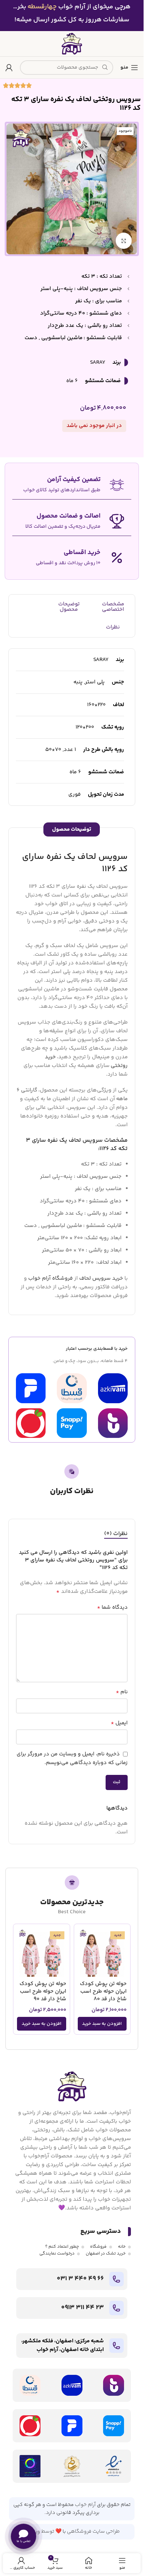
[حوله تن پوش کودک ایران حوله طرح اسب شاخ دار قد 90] (42, 1952)
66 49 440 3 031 (80, 2279)
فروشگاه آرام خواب (50, 1278)
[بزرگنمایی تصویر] (124, 241)
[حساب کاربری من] (9, 68)
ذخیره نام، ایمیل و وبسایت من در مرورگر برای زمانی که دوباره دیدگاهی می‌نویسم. (72, 1758)
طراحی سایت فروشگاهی (93, 2532)
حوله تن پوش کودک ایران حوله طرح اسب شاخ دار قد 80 (103, 1991)
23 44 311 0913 (82, 2308)
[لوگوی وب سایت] (72, 44)
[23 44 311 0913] (116, 2308)
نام (122, 1692)
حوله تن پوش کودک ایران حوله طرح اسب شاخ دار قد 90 (43, 1991)
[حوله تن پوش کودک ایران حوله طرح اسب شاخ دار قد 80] (102, 1952)
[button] (102, 2024)
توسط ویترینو (39, 2532)
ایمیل (119, 1723)
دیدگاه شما (112, 1608)
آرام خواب (85, 2505)
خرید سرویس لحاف (101, 1278)
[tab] (116, 1534)
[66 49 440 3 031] (116, 2279)
